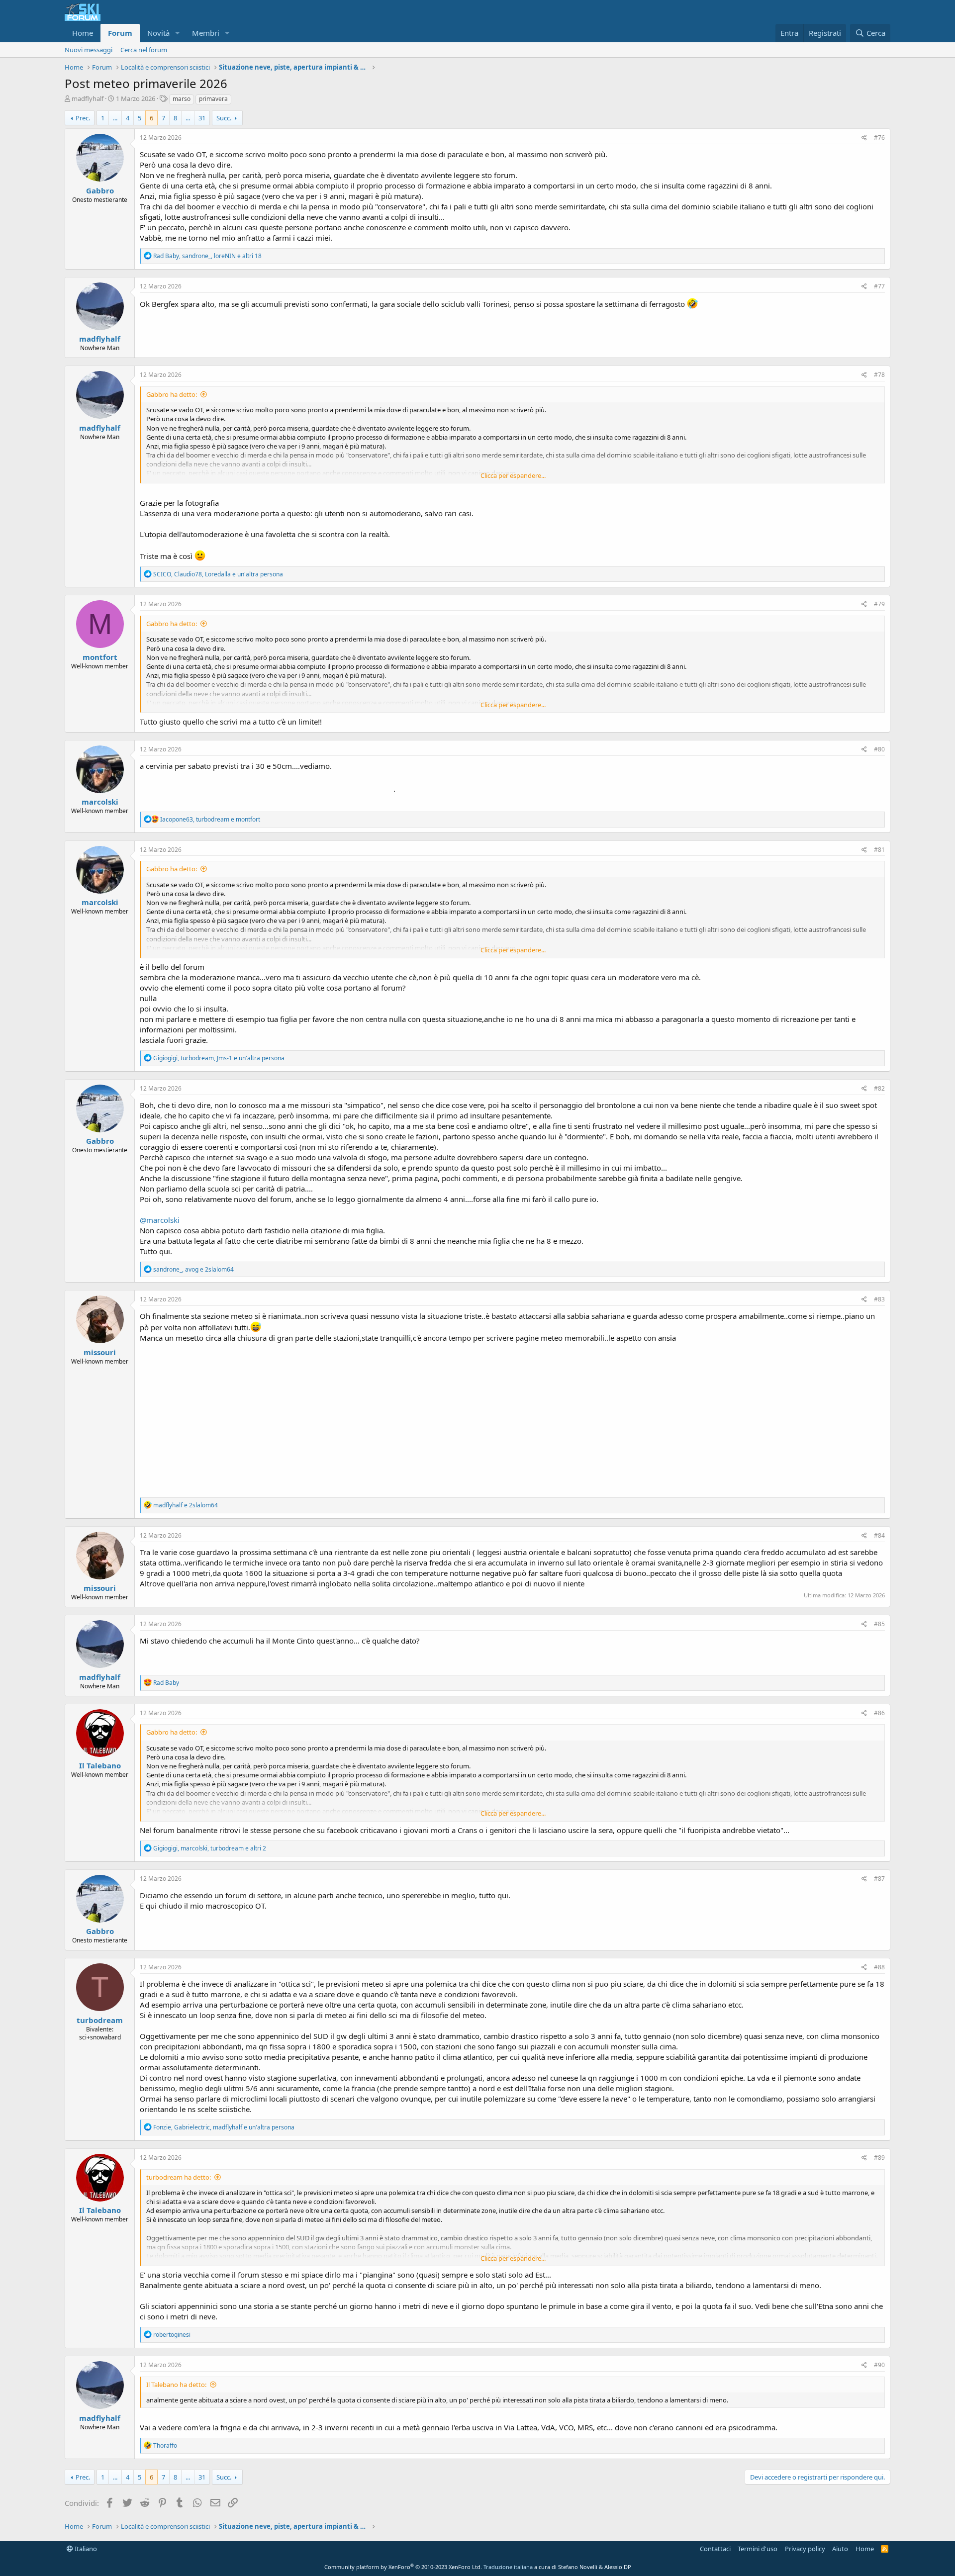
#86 (879, 1713)
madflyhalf (88, 98)
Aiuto (840, 2549)
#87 (879, 1879)
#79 (879, 604)
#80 (879, 749)
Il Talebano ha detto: (176, 2385)
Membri (206, 33)
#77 (879, 286)
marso (182, 99)
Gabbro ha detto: (172, 394)
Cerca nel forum (144, 50)
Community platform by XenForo (403, 2567)
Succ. (224, 118)
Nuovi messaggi (89, 50)
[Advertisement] (512, 1418)
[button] (178, 33)
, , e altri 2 (210, 1848)
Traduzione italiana (508, 2567)
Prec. (83, 118)
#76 (879, 138)
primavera (213, 99)
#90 (879, 2365)
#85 (879, 1624)
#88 (879, 1967)
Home (83, 33)
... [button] (115, 118)
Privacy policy (805, 2549)
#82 (879, 1088)
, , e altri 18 (207, 256)
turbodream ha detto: (179, 2177)
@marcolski (160, 1220)
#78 (879, 375)
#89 (879, 2158)
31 (202, 118)
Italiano (85, 2549)
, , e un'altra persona (218, 574)
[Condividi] (864, 138)
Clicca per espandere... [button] (513, 475)
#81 (879, 850)
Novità (158, 33)
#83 (879, 1299)
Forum (120, 33)
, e (210, 819)
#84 (879, 1535)
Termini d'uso (758, 2549)
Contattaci (715, 2549)
